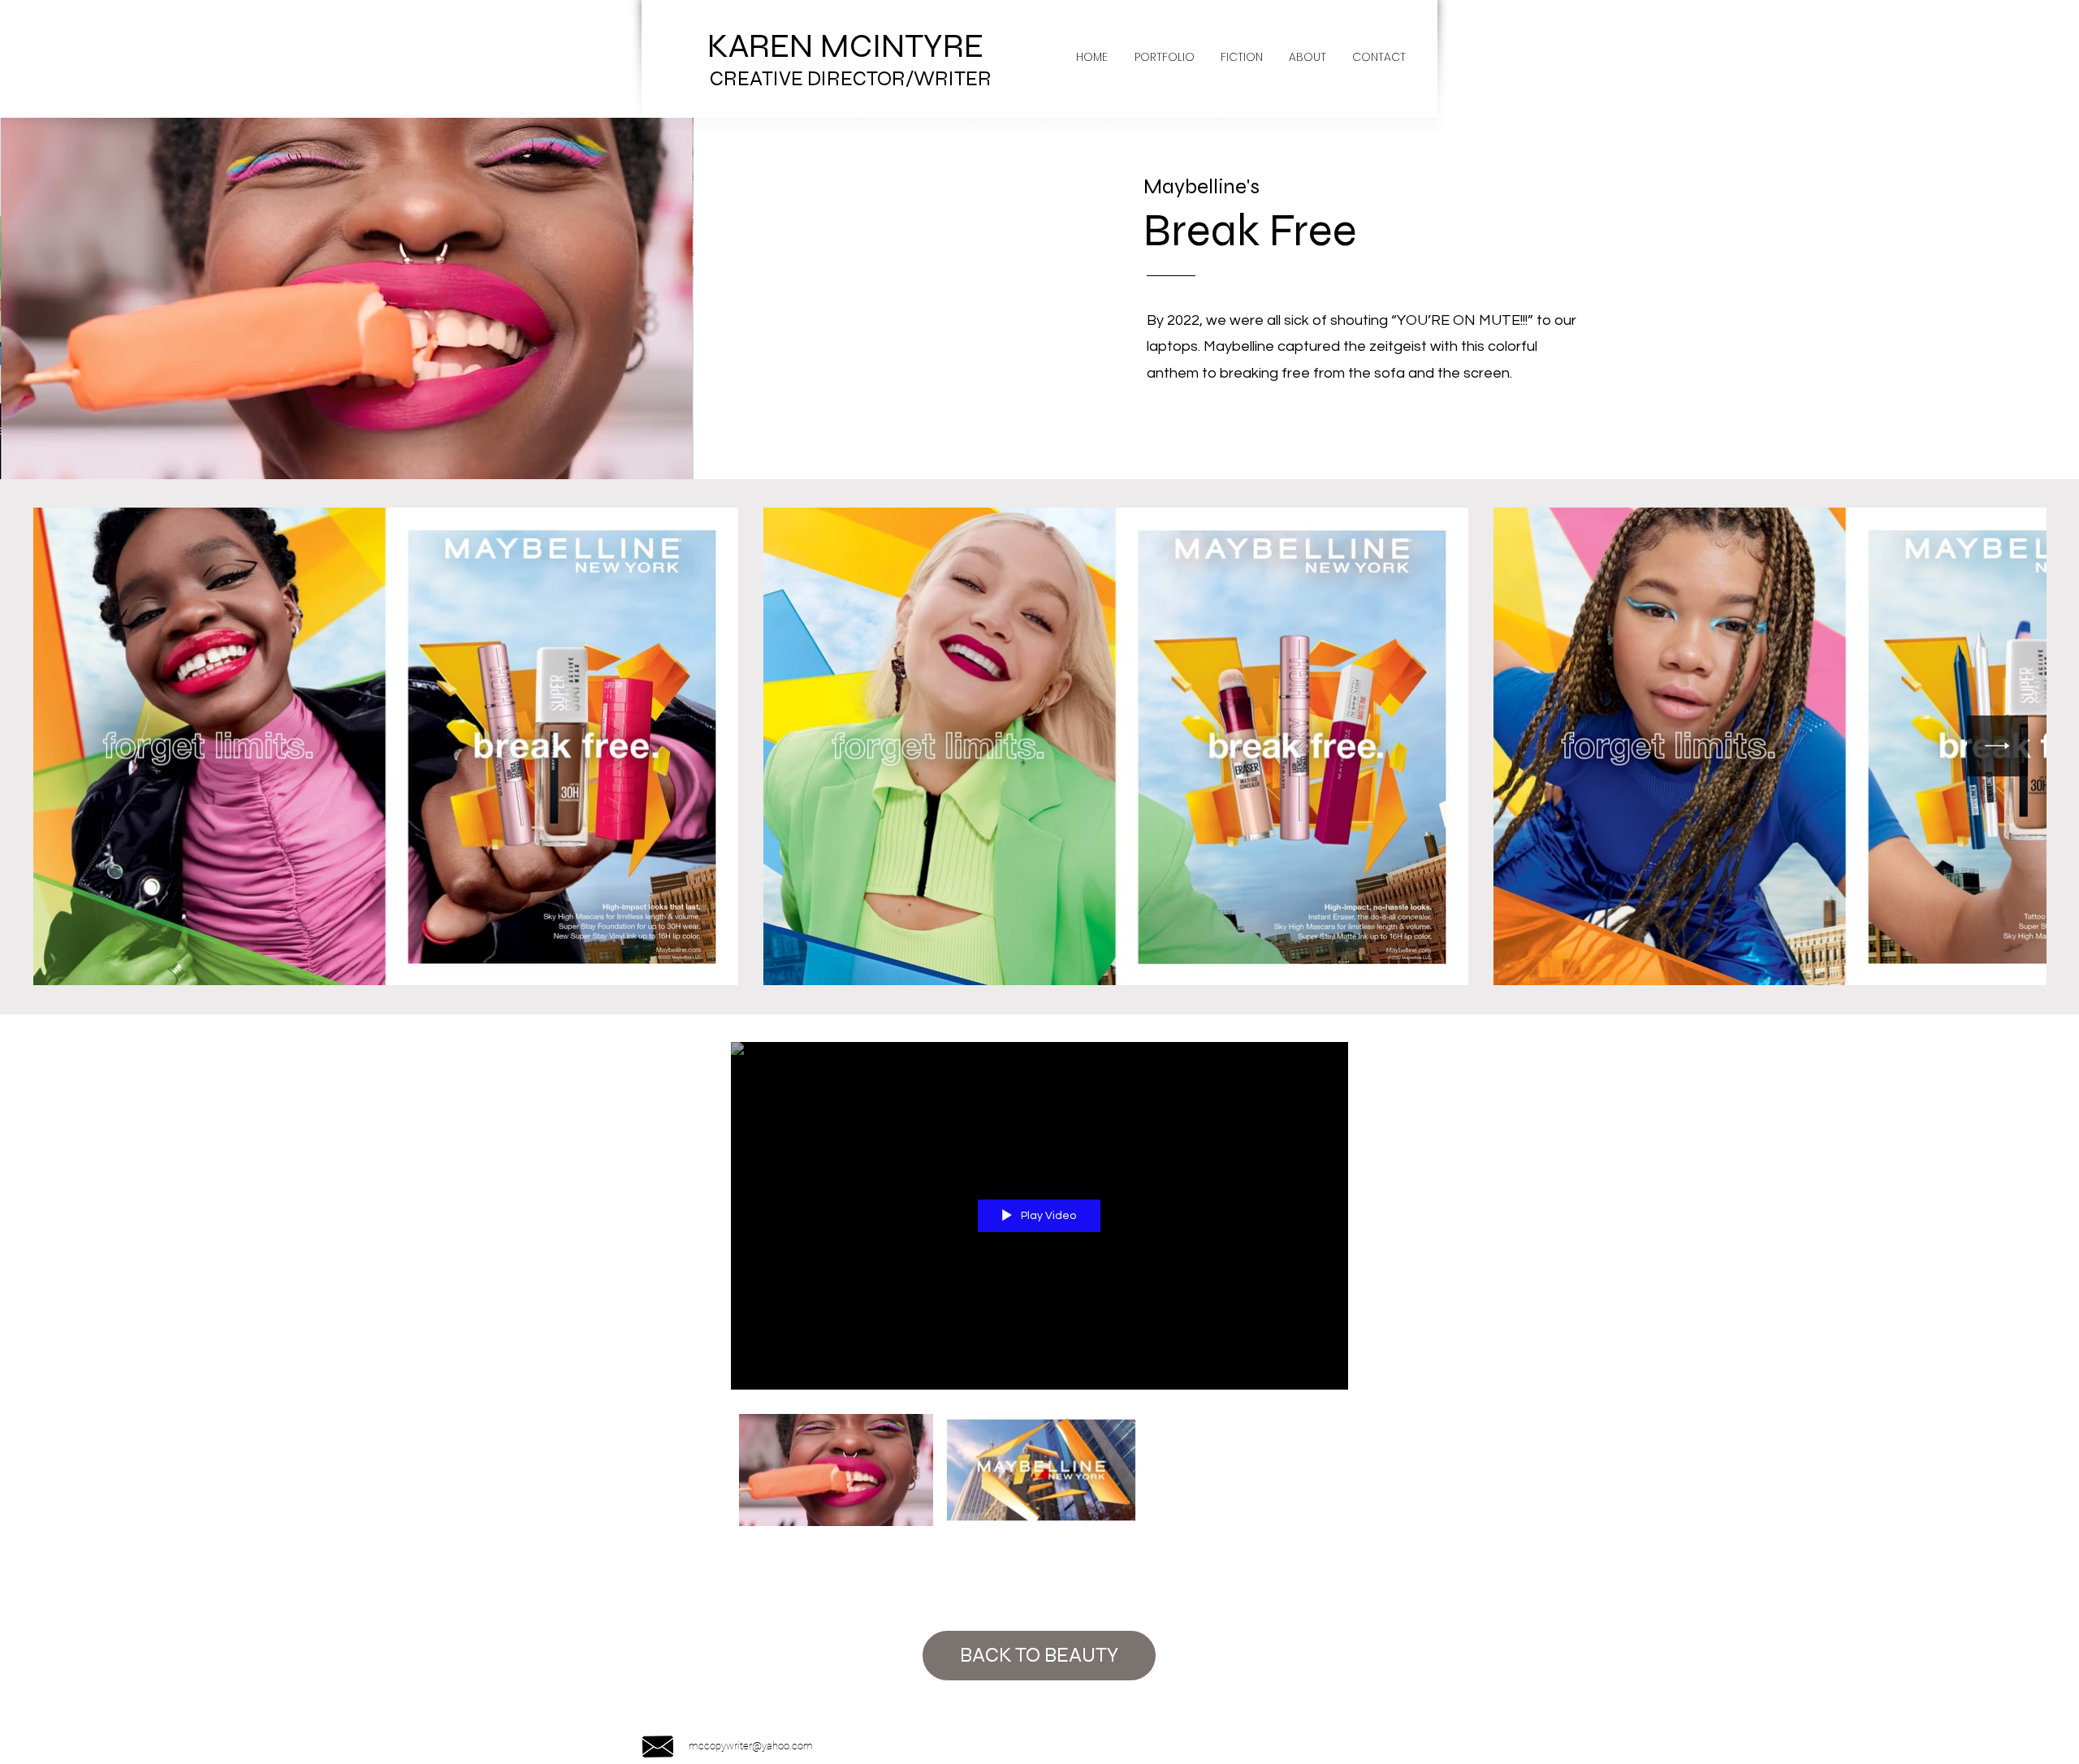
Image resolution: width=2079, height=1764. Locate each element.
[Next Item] (1997, 746)
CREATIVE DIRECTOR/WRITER (851, 79)
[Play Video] (836, 1470)
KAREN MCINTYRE (849, 46)
